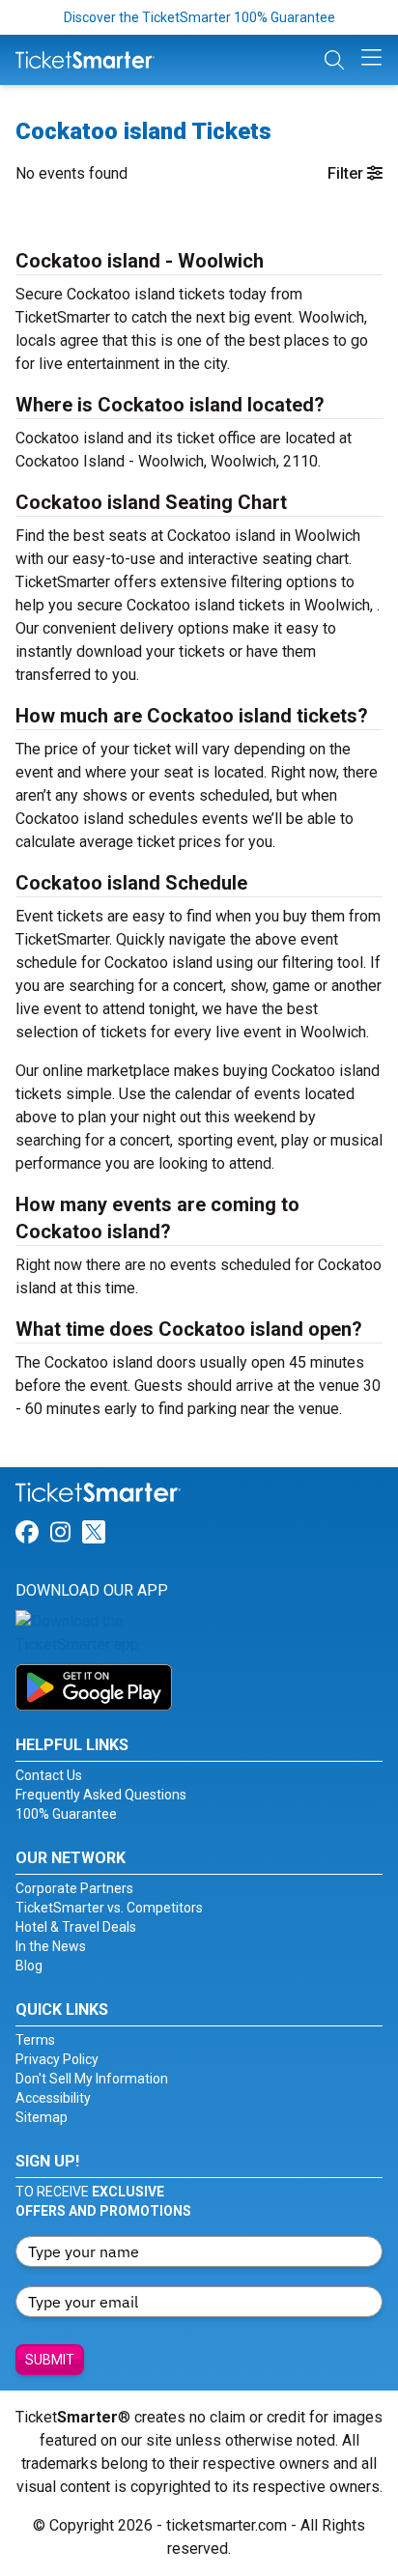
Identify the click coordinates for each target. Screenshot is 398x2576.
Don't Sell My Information (92, 2079)
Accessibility (53, 2098)
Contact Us (49, 1775)
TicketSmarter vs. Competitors (109, 1908)
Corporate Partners (74, 1888)
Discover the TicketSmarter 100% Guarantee (199, 17)
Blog (29, 1966)
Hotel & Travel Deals (76, 1927)
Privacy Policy (57, 2059)
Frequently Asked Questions (101, 1795)
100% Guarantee (66, 1814)
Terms (35, 2040)
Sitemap (42, 2117)
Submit (50, 2360)
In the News (51, 1946)
